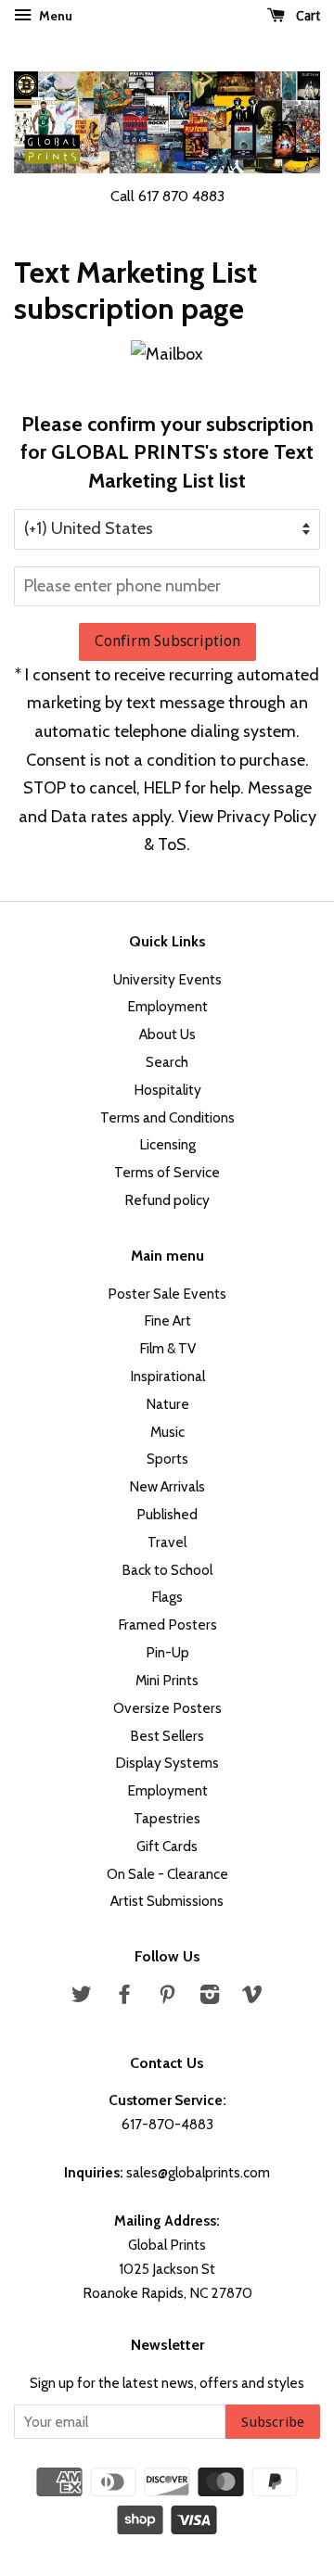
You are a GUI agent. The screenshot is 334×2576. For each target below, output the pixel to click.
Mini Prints (167, 1680)
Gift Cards (167, 1846)
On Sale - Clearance (167, 1874)
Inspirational (167, 1376)
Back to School (167, 1570)
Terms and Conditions (167, 1117)
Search (167, 1062)
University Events (167, 979)
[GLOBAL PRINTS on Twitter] (82, 1997)
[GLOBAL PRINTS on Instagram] (210, 1997)
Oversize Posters (167, 1708)
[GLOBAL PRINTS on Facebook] (124, 1997)
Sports (167, 1459)
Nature (167, 1404)
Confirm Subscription (167, 641)
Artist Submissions (167, 1901)
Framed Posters (167, 1624)
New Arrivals (167, 1486)
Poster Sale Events (167, 1294)
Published (167, 1514)
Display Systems (167, 1763)
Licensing (167, 1144)
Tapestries (167, 1818)
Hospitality (167, 1090)
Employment (167, 1006)
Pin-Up (167, 1652)
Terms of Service (167, 1172)
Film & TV (167, 1348)
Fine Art (167, 1320)
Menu (54, 16)
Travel (167, 1542)
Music (167, 1432)
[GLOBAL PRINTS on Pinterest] (167, 1997)
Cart (306, 16)
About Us (167, 1034)
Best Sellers (167, 1736)
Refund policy (167, 1200)
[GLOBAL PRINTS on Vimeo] (252, 1997)
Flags (167, 1597)
